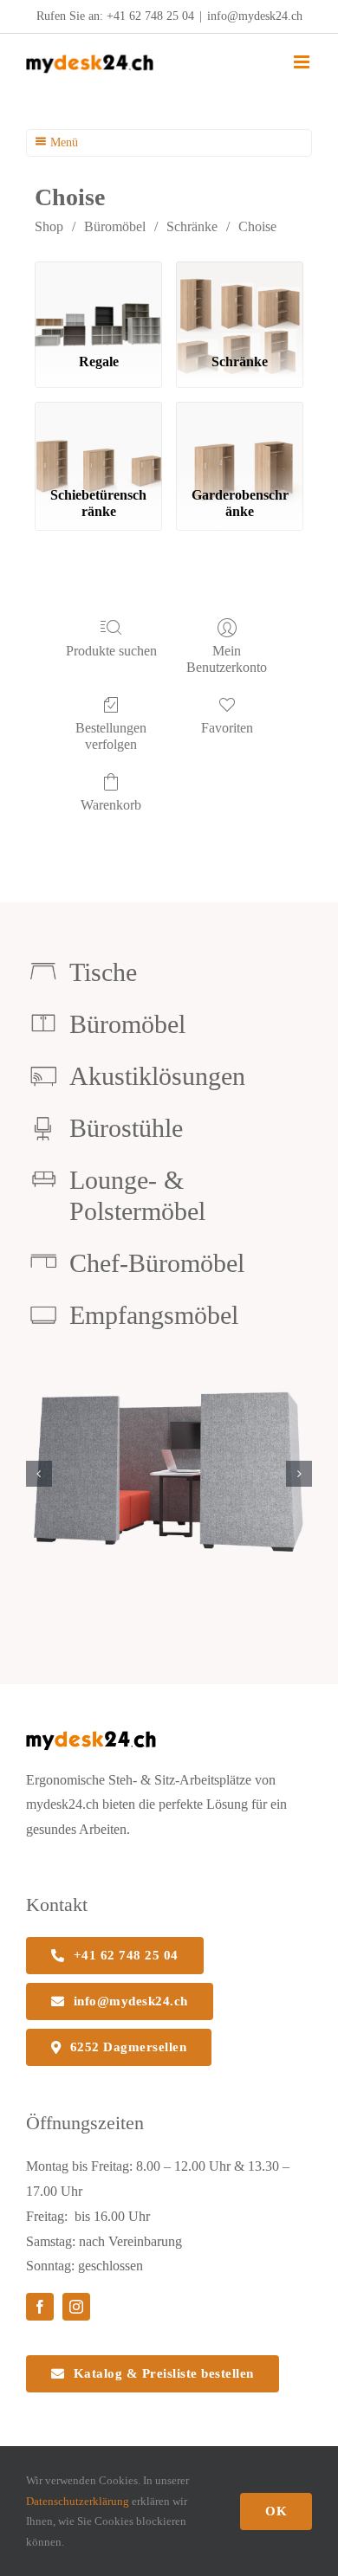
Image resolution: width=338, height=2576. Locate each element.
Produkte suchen (111, 651)
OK (276, 2511)
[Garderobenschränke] (240, 440)
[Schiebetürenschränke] (98, 440)
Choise (257, 226)
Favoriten (227, 728)
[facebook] (40, 2307)
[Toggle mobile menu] (303, 62)
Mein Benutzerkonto (227, 659)
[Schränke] (240, 300)
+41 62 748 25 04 (150, 16)
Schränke (192, 226)
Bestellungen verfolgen (111, 736)
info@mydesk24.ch (255, 16)
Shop (49, 226)
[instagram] (76, 2307)
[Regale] (98, 300)
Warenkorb (111, 805)
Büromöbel (115, 226)
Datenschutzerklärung (78, 2501)
